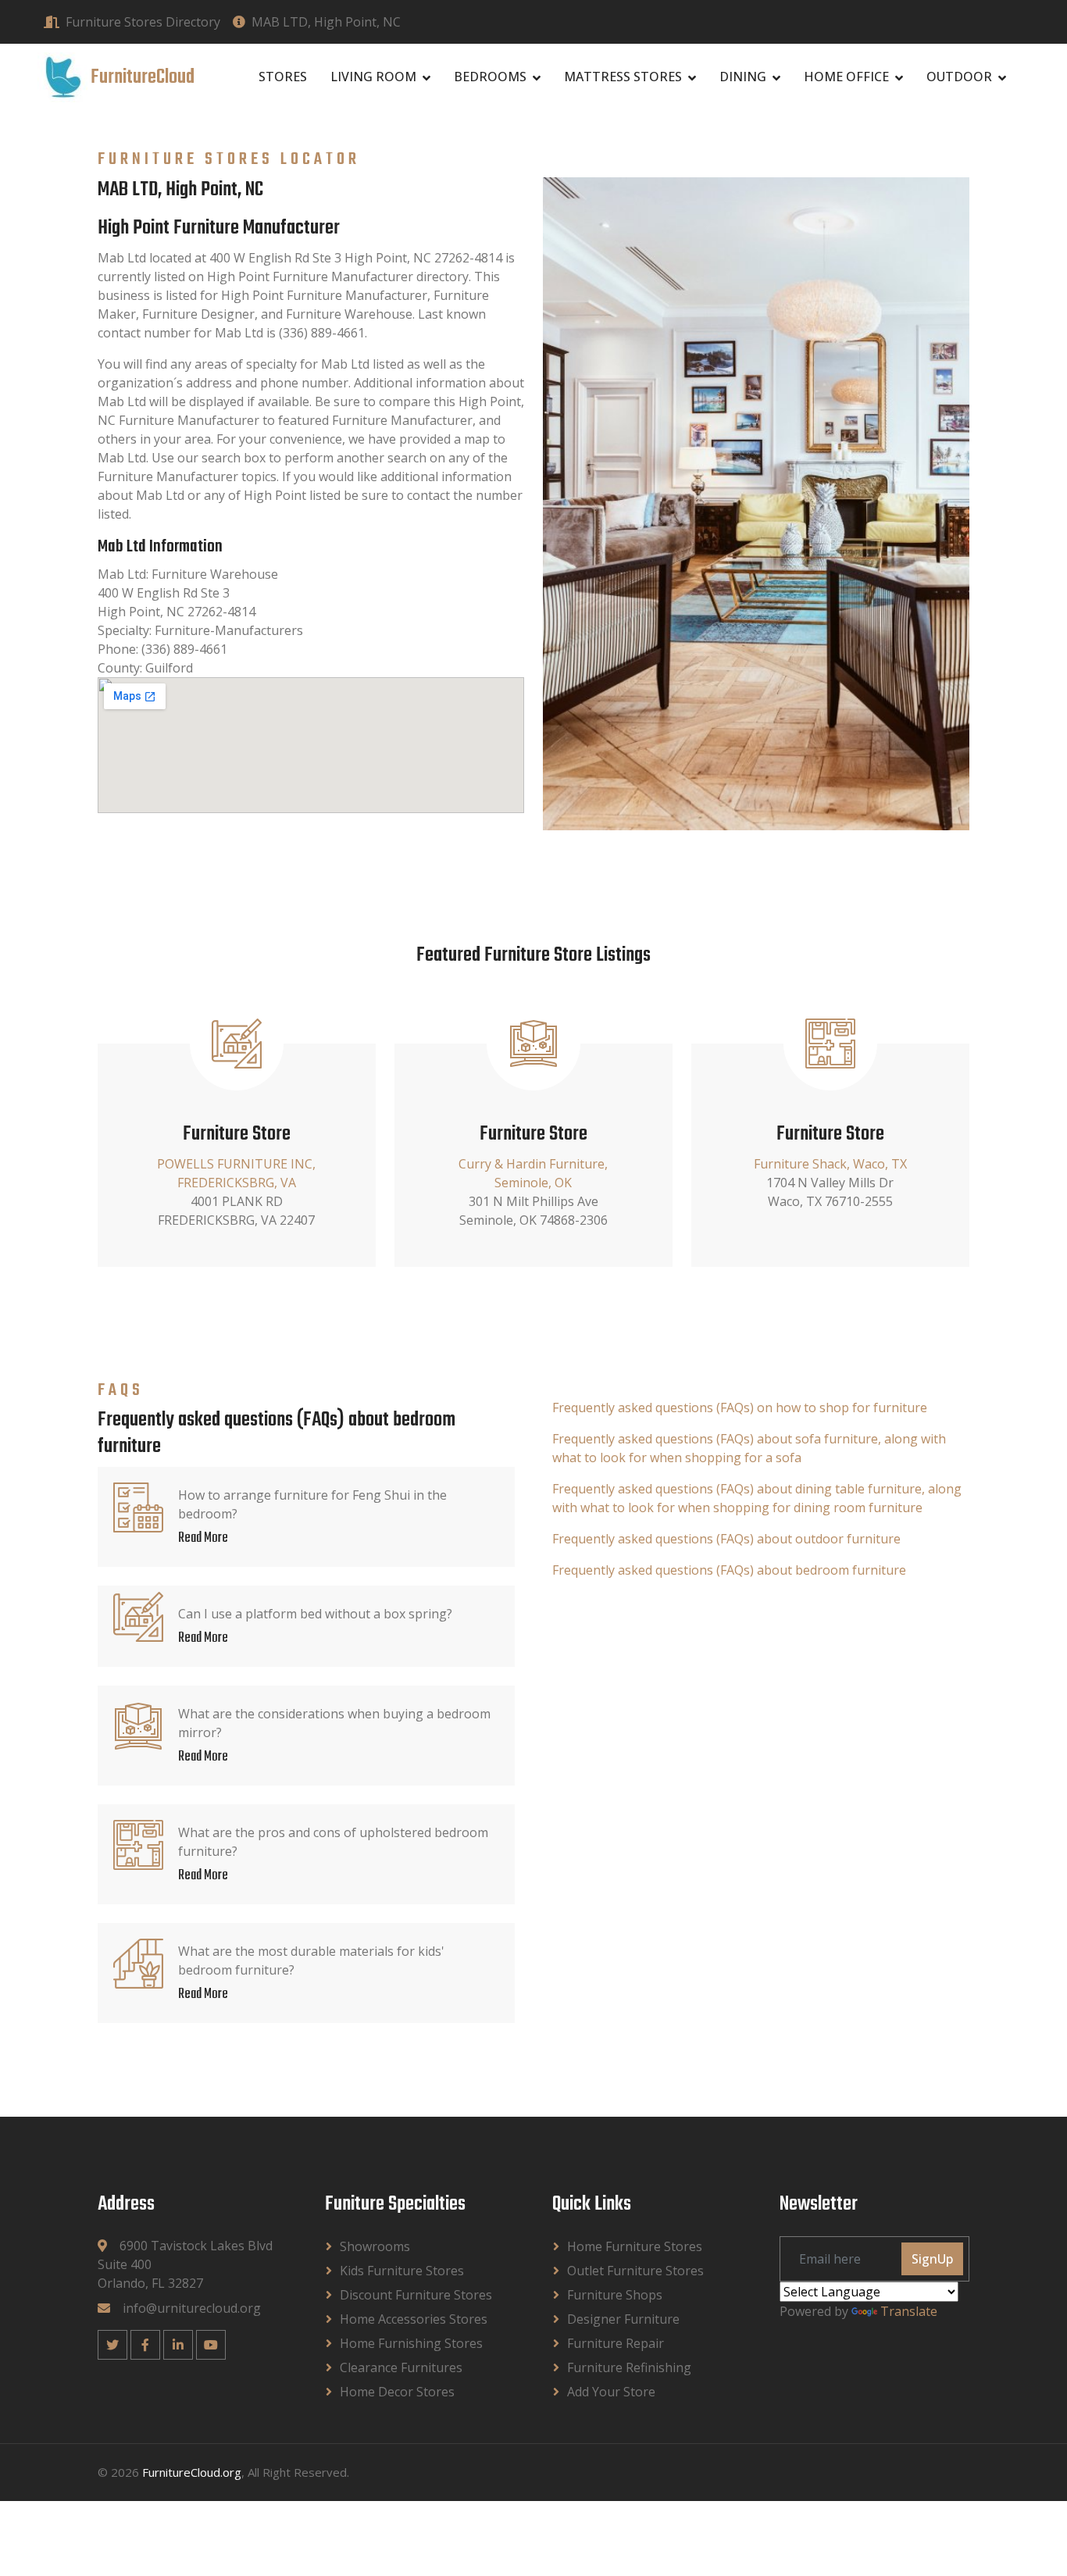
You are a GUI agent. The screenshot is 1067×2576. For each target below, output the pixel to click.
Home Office (846, 77)
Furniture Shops (615, 2295)
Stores (283, 77)
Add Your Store (611, 2392)
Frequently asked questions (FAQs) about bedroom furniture (729, 1570)
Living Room (373, 77)
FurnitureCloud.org (192, 2472)
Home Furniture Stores (635, 2246)
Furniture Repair (616, 2343)
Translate (909, 2311)
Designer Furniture (623, 2319)
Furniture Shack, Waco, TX (830, 1164)
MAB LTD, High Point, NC (326, 22)
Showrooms (375, 2246)
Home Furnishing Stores (411, 2343)
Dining (743, 77)
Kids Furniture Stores (402, 2271)
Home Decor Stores (397, 2392)
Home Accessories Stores (414, 2319)
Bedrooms (490, 77)
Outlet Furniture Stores (635, 2271)
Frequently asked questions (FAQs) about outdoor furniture (726, 1539)
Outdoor (959, 77)
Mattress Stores (623, 77)
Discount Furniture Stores (416, 2295)
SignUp (932, 2259)
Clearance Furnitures (401, 2367)
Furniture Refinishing (629, 2367)
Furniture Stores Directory (143, 22)
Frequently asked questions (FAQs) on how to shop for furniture (740, 1408)
